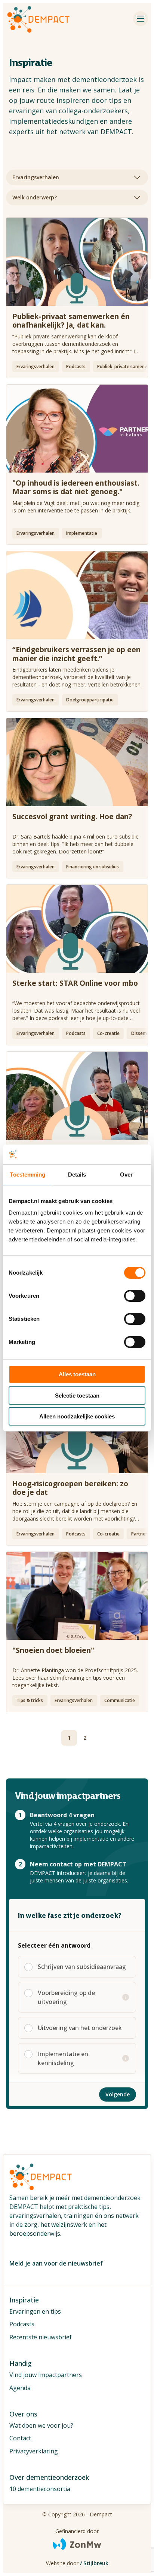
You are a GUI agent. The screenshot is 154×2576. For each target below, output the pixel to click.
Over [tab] (126, 1175)
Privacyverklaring (34, 2451)
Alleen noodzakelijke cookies (77, 1416)
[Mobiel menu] (141, 19)
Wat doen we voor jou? (41, 2425)
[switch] (135, 1292)
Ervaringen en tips (35, 2311)
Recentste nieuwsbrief (41, 2337)
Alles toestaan (77, 1374)
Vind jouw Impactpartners (46, 2375)
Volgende (118, 2094)
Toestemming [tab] (27, 1175)
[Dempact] (38, 19)
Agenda (20, 2388)
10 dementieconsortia (40, 2489)
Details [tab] (77, 1175)
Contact (20, 2438)
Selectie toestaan (77, 1396)
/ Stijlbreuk (94, 2563)
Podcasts (22, 2324)
